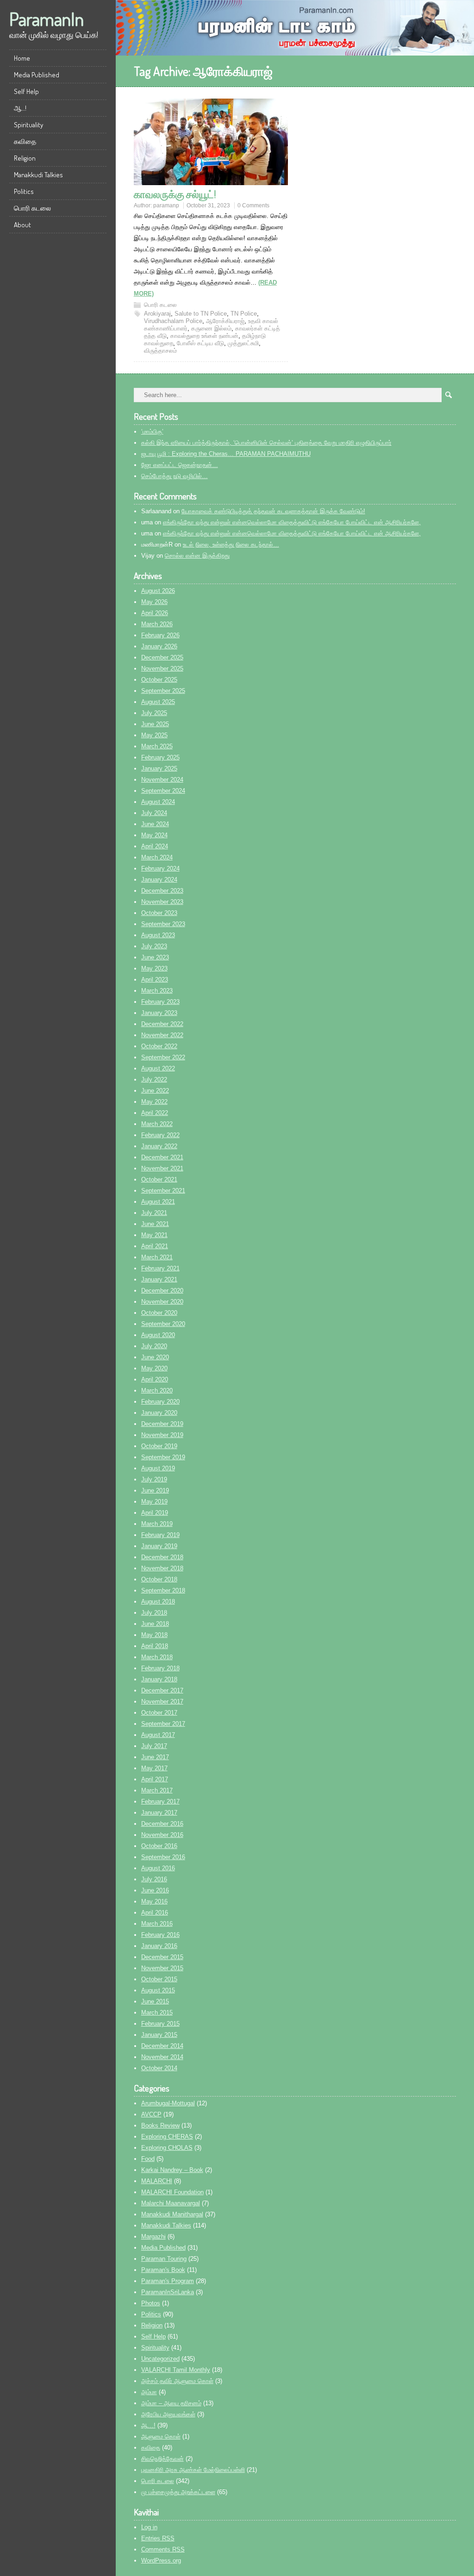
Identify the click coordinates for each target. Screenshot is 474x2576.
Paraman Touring (164, 2259)
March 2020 (157, 1391)
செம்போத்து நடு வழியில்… (175, 476)
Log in (149, 2527)
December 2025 (162, 657)
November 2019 (162, 1435)
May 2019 (154, 1502)
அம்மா (149, 2392)
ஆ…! (20, 108)
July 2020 (154, 1346)
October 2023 (159, 913)
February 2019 (160, 1535)
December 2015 (162, 1957)
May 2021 (154, 1235)
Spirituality (28, 125)
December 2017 (162, 1690)
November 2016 (162, 1835)
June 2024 (155, 824)
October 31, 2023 (208, 205)
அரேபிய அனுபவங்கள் (168, 2414)
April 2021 (155, 1246)
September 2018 (163, 1590)
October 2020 (159, 1313)
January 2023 (159, 1013)
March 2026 (157, 624)
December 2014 (162, 2046)
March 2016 (157, 1924)
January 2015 (159, 2035)
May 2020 (154, 1368)
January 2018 (159, 1679)
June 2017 (155, 1757)
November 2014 (162, 2057)
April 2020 (155, 1379)
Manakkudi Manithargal (172, 2214)
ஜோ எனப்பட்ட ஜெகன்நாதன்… (180, 465)
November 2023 (162, 902)
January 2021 (159, 1279)
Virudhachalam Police (173, 321)
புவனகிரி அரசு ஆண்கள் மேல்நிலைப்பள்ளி (193, 2470)
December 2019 (162, 1424)
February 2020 (160, 1402)
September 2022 (163, 1057)
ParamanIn (47, 19)
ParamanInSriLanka (168, 2292)
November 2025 (162, 669)
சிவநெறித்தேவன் (162, 2459)
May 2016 (154, 1901)
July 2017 (154, 1746)
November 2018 (162, 1568)
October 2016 (159, 1846)
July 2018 (154, 1613)
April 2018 (155, 1646)
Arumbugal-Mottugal (168, 2103)
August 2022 (158, 1068)
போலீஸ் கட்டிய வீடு (200, 343)
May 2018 (154, 1635)
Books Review (160, 2125)
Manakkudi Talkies (38, 175)
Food (148, 2159)
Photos (151, 2303)
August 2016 (158, 1868)
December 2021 (162, 1157)
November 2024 (162, 780)
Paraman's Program (168, 2281)
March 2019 (157, 1524)
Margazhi (153, 2237)
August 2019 (158, 1468)
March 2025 (157, 746)
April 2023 (155, 980)
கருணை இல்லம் (211, 328)
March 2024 (157, 857)
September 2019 (163, 1457)
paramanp (166, 205)
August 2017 (158, 1735)
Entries (158, 2538)
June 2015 (155, 2001)
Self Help (26, 91)
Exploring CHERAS (167, 2137)
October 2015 (159, 1979)
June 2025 (155, 724)
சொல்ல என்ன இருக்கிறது (197, 556)
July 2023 (154, 946)
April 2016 (155, 1913)
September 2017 (163, 1724)
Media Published (37, 75)
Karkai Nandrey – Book (172, 2170)
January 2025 (159, 768)
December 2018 (162, 1557)
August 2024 (158, 802)
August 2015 (158, 1990)
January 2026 (159, 646)
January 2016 (159, 1946)
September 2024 (163, 791)
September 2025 (163, 691)
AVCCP (151, 2114)
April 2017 (155, 1779)
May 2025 (154, 735)
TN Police (244, 314)
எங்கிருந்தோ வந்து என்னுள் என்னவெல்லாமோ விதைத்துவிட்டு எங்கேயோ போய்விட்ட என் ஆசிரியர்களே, (292, 522)
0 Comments (253, 205)
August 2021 (158, 1202)
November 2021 (162, 1168)
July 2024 (154, 813)
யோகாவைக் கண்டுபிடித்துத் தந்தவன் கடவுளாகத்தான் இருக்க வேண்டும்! (273, 511)
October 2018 (159, 1579)
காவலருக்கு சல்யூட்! (175, 194)
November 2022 (162, 1035)
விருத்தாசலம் (160, 351)
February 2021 (160, 1268)
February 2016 (160, 1935)
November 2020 (162, 1302)
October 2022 (159, 1046)
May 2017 (154, 1768)
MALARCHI (157, 2181)
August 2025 (158, 702)
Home (22, 58)
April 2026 (155, 613)
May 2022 (154, 1102)
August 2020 (158, 1335)
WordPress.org (161, 2560)
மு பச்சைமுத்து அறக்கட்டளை (178, 2492)
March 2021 (157, 1257)
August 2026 (158, 591)
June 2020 (155, 1357)
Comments (163, 2549)
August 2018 (158, 1602)
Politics (24, 191)
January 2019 (159, 1546)
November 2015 (162, 1968)
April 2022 (155, 1113)
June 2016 (155, 1890)
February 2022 (160, 1135)
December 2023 (162, 891)
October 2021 (159, 1179)
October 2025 (159, 680)
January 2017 (159, 1813)
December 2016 (162, 1824)
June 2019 (155, 1490)
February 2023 (160, 1002)
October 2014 (159, 2068)
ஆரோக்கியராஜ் (225, 321)
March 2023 (157, 991)
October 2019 (159, 1446)
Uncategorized (160, 2359)
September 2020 (163, 1324)
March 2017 (157, 1790)
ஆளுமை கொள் (161, 2436)
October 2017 (159, 1713)
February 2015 (160, 2024)
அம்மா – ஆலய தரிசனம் (171, 2403)
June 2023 (155, 957)
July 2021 (154, 1213)
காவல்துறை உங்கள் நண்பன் (204, 336)
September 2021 (163, 1191)
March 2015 (157, 2013)
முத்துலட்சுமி (243, 343)
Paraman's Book (163, 2270)
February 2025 (160, 757)
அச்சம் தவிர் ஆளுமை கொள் (177, 2381)
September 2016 (163, 1857)
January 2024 (159, 880)
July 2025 (154, 713)
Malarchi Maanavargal (171, 2203)
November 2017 (162, 1702)
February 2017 (160, 1801)
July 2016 (154, 1879)
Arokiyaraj (157, 314)
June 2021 (155, 1224)
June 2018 (155, 1624)
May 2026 (154, 602)
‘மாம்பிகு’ (152, 432)
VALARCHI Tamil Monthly (176, 2370)
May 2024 (154, 835)
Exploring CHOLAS (167, 2148)
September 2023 (163, 924)
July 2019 (154, 1479)
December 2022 (162, 1024)
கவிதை (25, 141)
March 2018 (157, 1657)
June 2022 (155, 1091)
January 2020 (159, 1413)
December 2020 (162, 1291)
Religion (25, 158)
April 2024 (155, 846)
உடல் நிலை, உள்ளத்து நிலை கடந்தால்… (231, 544)
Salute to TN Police (201, 314)
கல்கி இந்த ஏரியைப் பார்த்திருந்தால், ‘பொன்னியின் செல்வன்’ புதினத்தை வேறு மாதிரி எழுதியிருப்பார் (266, 443)
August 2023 (158, 935)
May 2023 (154, 968)
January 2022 (159, 1146)
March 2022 (157, 1124)
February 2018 (160, 1668)
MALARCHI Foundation (172, 2192)
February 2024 (160, 868)
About (22, 225)
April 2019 (155, 1513)
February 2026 (160, 635)
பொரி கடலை (32, 208)
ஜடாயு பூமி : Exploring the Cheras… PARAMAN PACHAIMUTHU (226, 454)
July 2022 (154, 1080)
